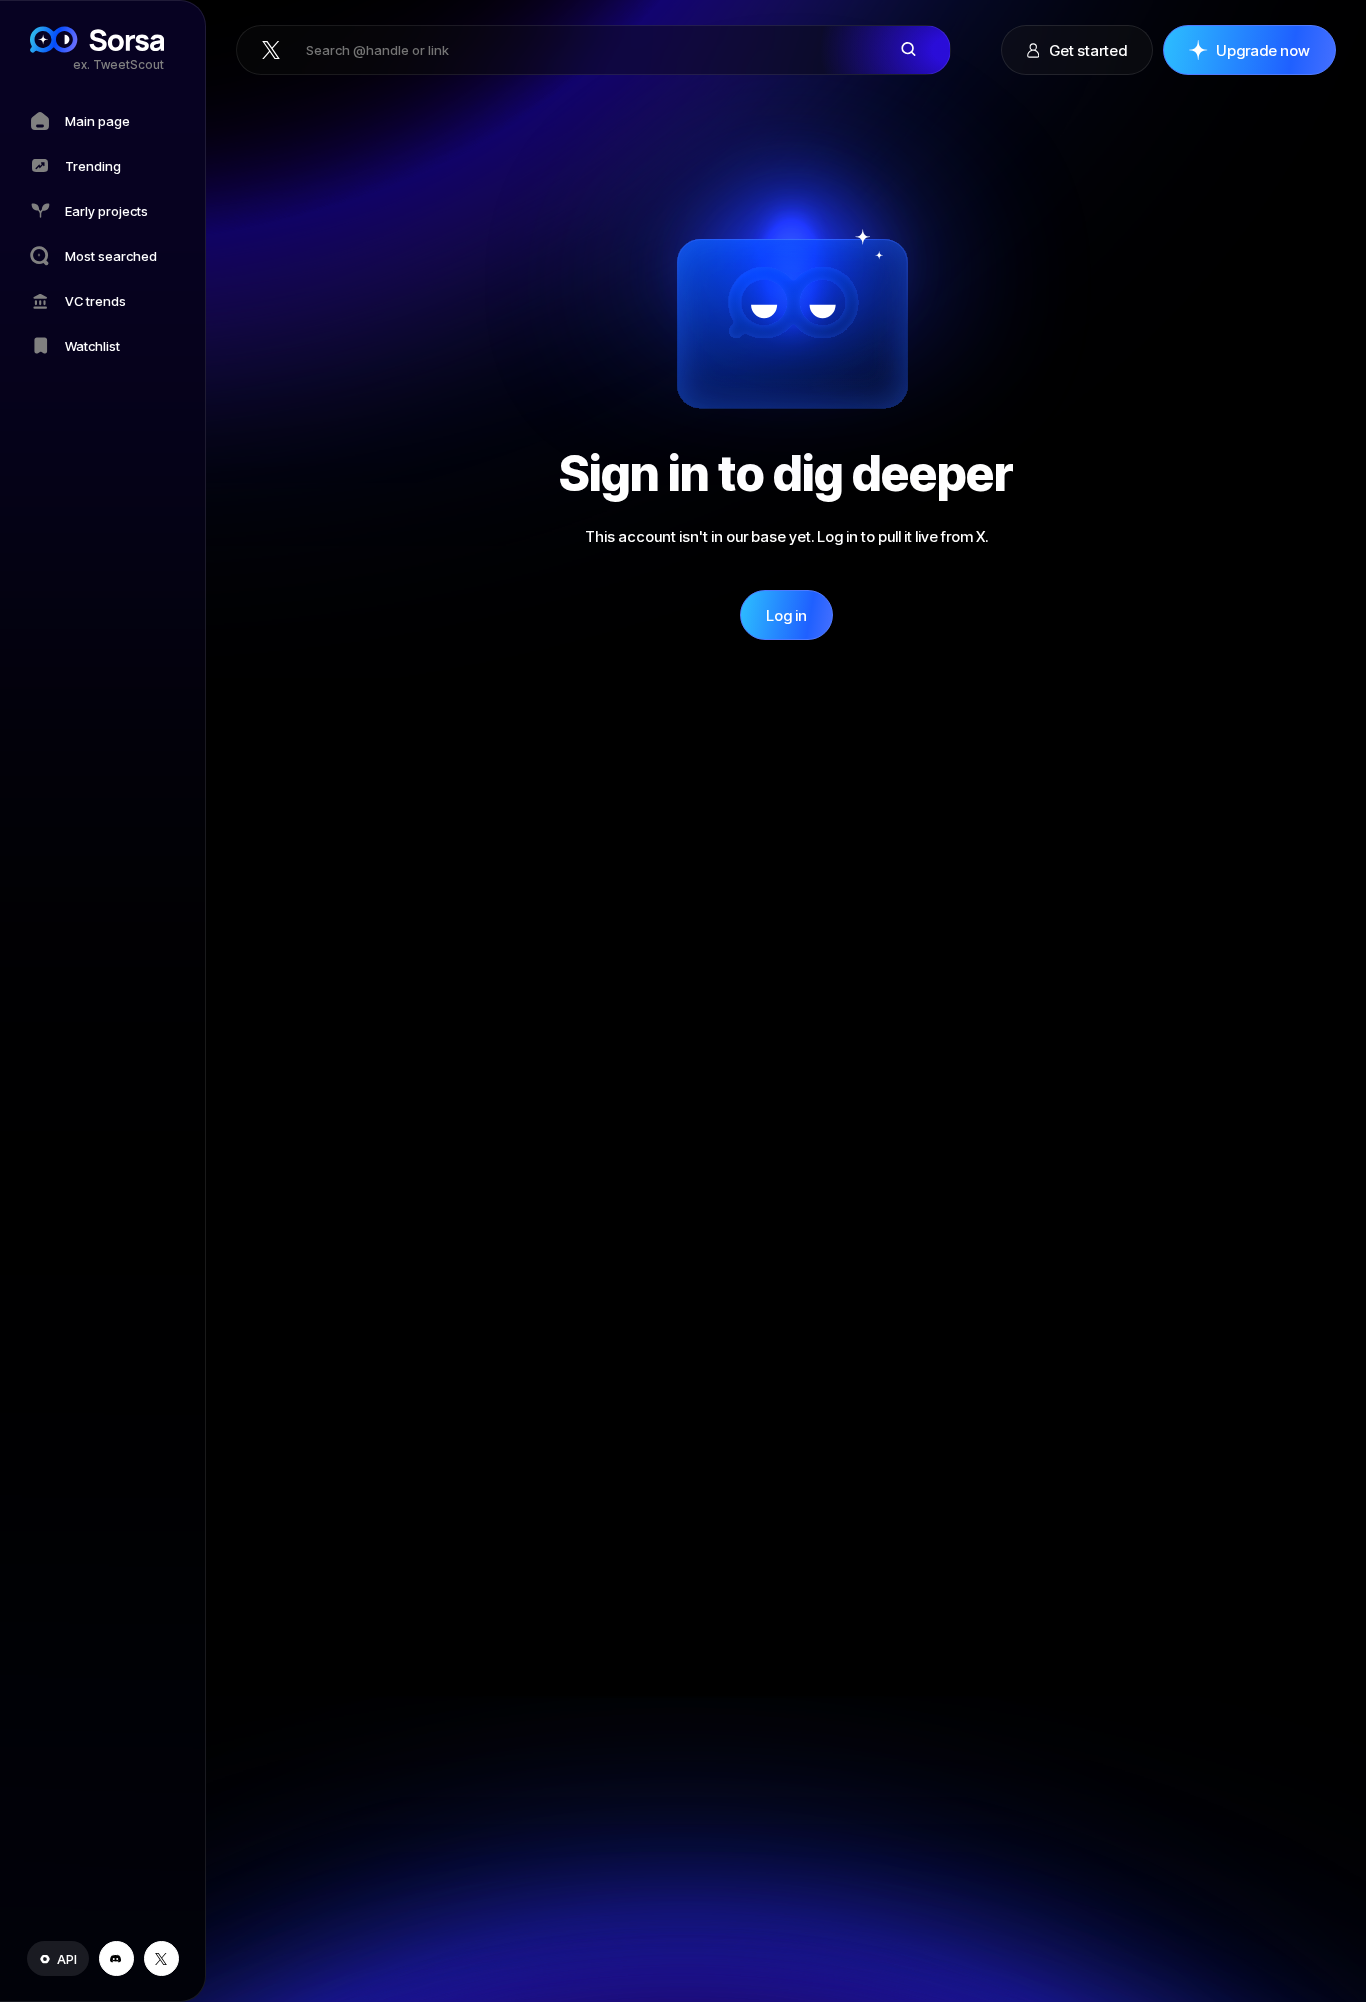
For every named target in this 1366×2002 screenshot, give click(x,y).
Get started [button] (1088, 50)
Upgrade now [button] (1263, 50)
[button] (58, 1958)
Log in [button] (786, 615)
